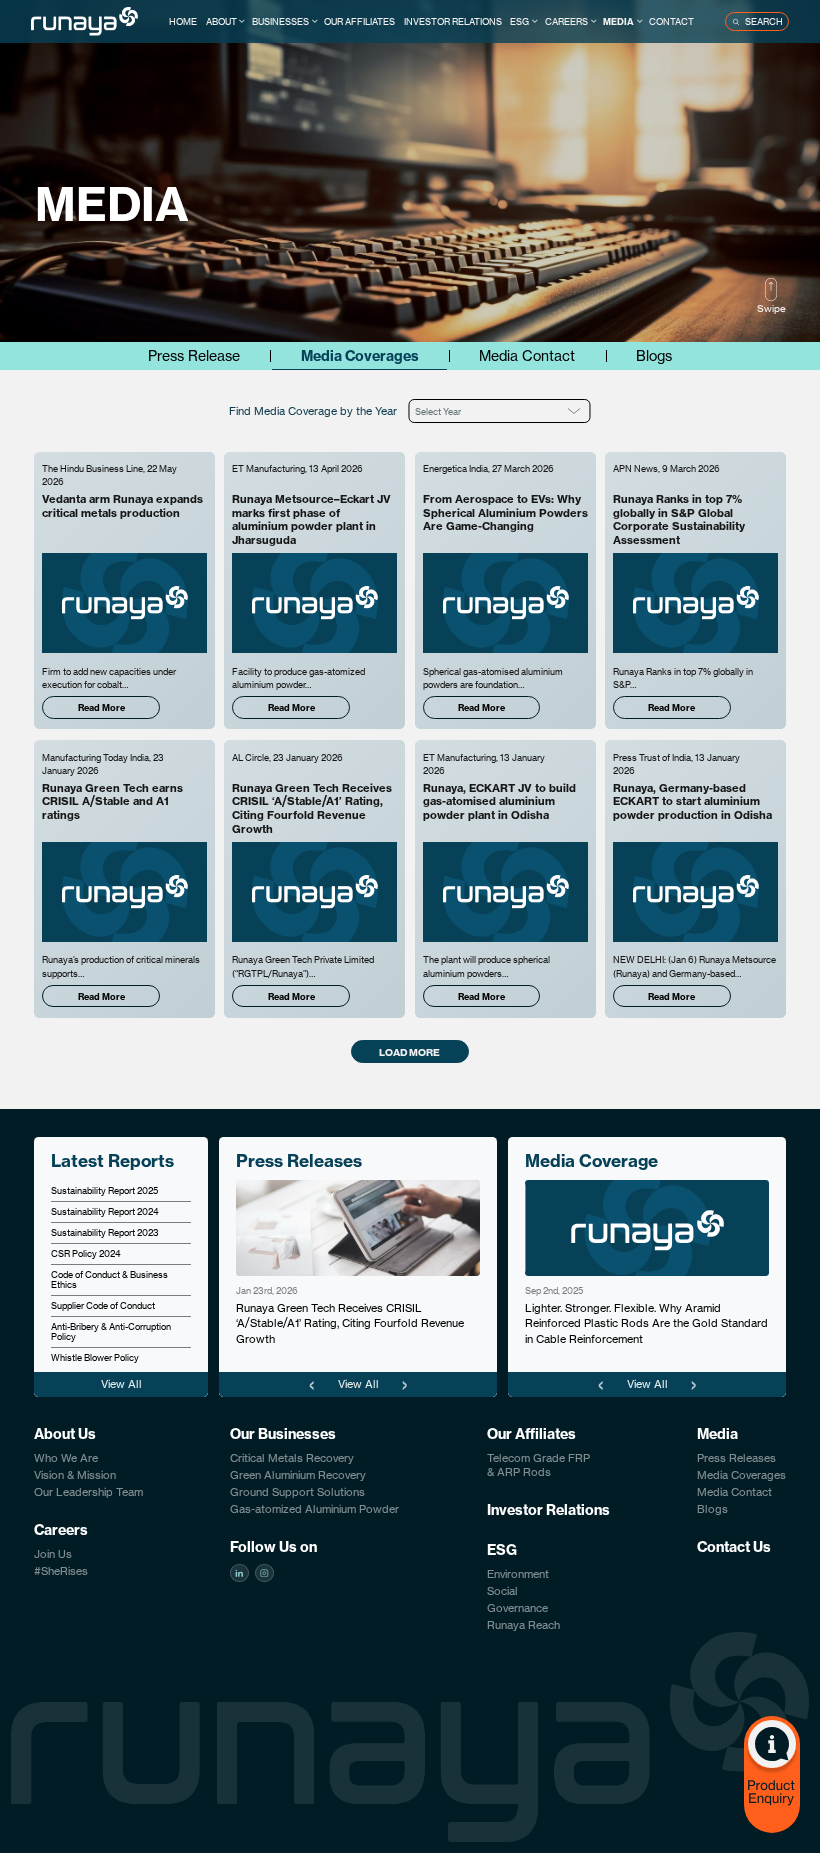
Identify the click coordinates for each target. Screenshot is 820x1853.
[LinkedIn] (239, 1573)
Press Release (194, 356)
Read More (101, 707)
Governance (517, 1608)
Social (502, 1591)
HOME (183, 21)
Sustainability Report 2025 (104, 1190)
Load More (409, 1052)
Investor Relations (548, 1510)
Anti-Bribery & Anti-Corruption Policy (111, 1331)
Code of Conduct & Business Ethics (109, 1279)
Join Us (53, 1554)
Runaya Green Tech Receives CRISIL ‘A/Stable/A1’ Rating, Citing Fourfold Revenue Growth (350, 1323)
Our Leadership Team (88, 1492)
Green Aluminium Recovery (298, 1475)
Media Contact (527, 356)
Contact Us (734, 1547)
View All (121, 1384)
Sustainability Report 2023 (105, 1232)
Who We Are (66, 1458)
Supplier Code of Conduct (103, 1305)
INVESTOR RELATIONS (453, 21)
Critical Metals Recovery (292, 1458)
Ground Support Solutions (297, 1492)
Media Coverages (360, 356)
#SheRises (61, 1571)
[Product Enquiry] (772, 1774)
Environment (518, 1574)
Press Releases (736, 1458)
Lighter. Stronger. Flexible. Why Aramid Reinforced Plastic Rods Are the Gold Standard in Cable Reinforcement (646, 1323)
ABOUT (221, 21)
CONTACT (671, 21)
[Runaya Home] (84, 21)
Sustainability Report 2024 (105, 1211)
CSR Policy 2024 (86, 1253)
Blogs (654, 356)
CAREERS (566, 21)
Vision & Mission (75, 1475)
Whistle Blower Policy (95, 1357)
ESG (519, 21)
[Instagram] (264, 1573)
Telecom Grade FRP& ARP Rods (538, 1465)
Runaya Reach (523, 1625)
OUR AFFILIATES (359, 21)
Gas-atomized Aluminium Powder (314, 1509)
